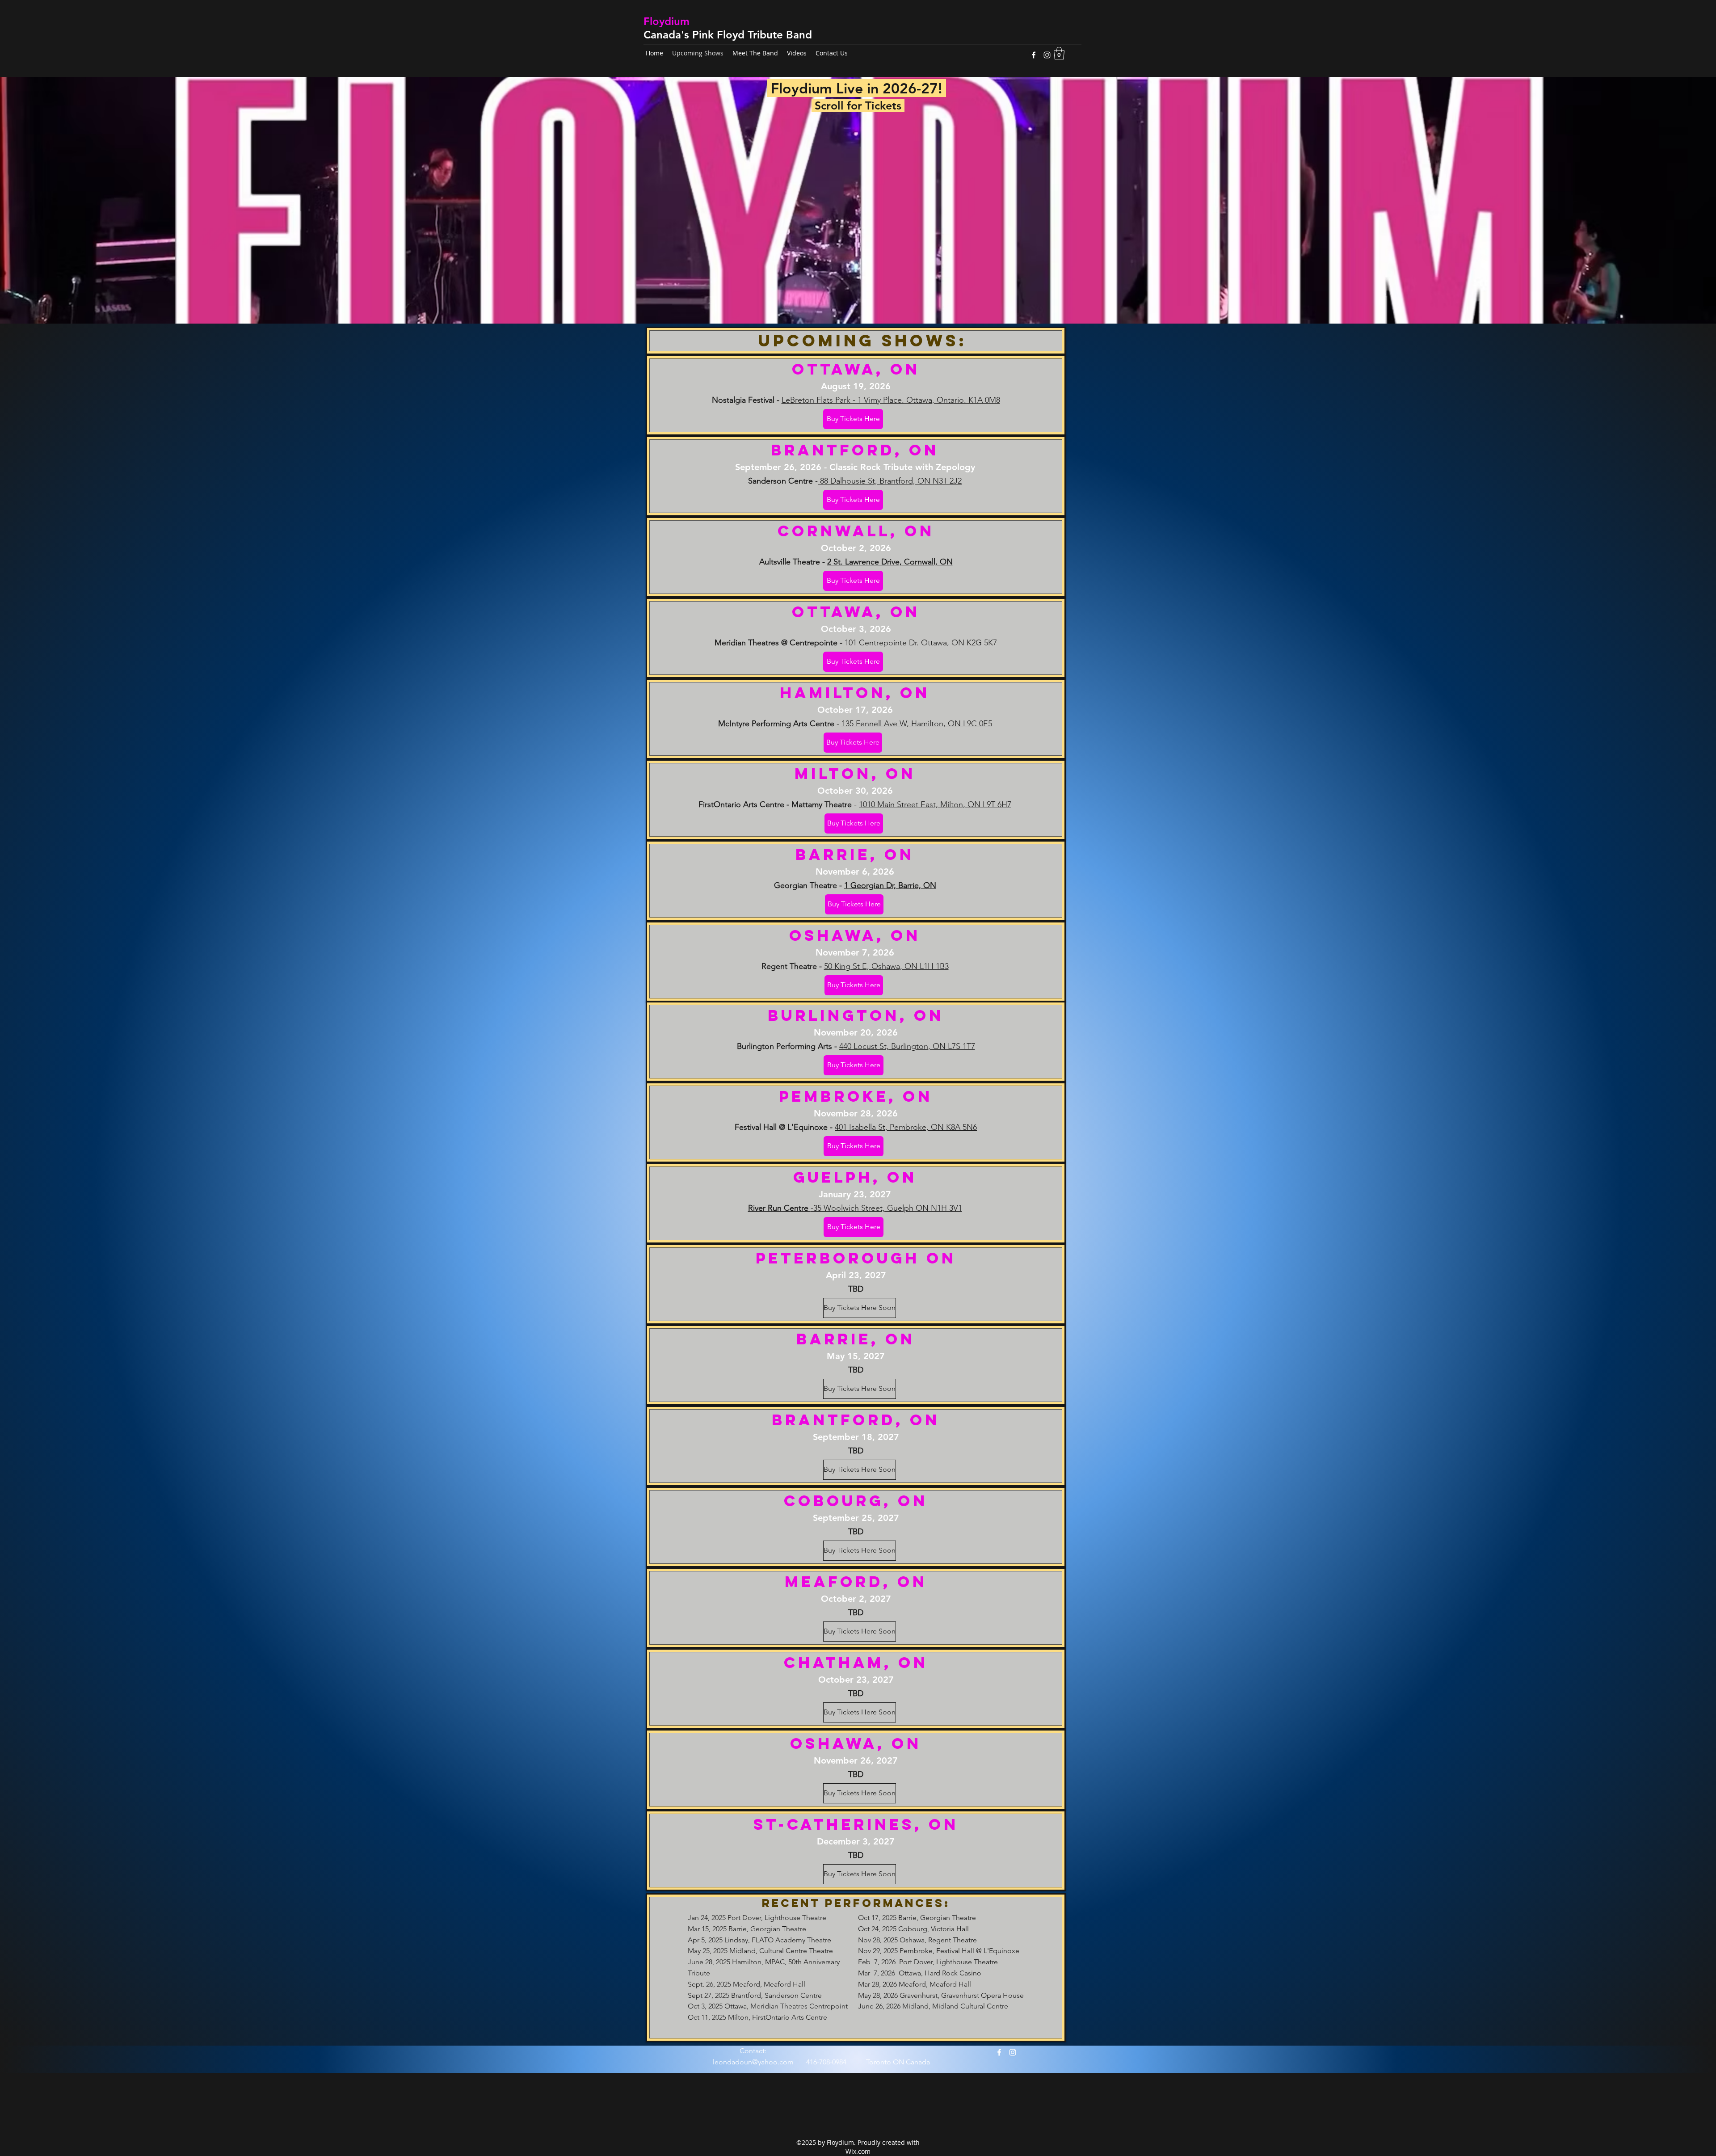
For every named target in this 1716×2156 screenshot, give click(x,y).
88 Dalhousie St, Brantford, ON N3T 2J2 (890, 481)
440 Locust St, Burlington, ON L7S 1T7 (907, 1046)
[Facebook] (1034, 55)
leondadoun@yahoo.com (753, 2062)
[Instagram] (1047, 55)
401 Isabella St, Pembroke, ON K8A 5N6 (906, 1127)
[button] (1059, 53)
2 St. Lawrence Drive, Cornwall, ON (890, 562)
